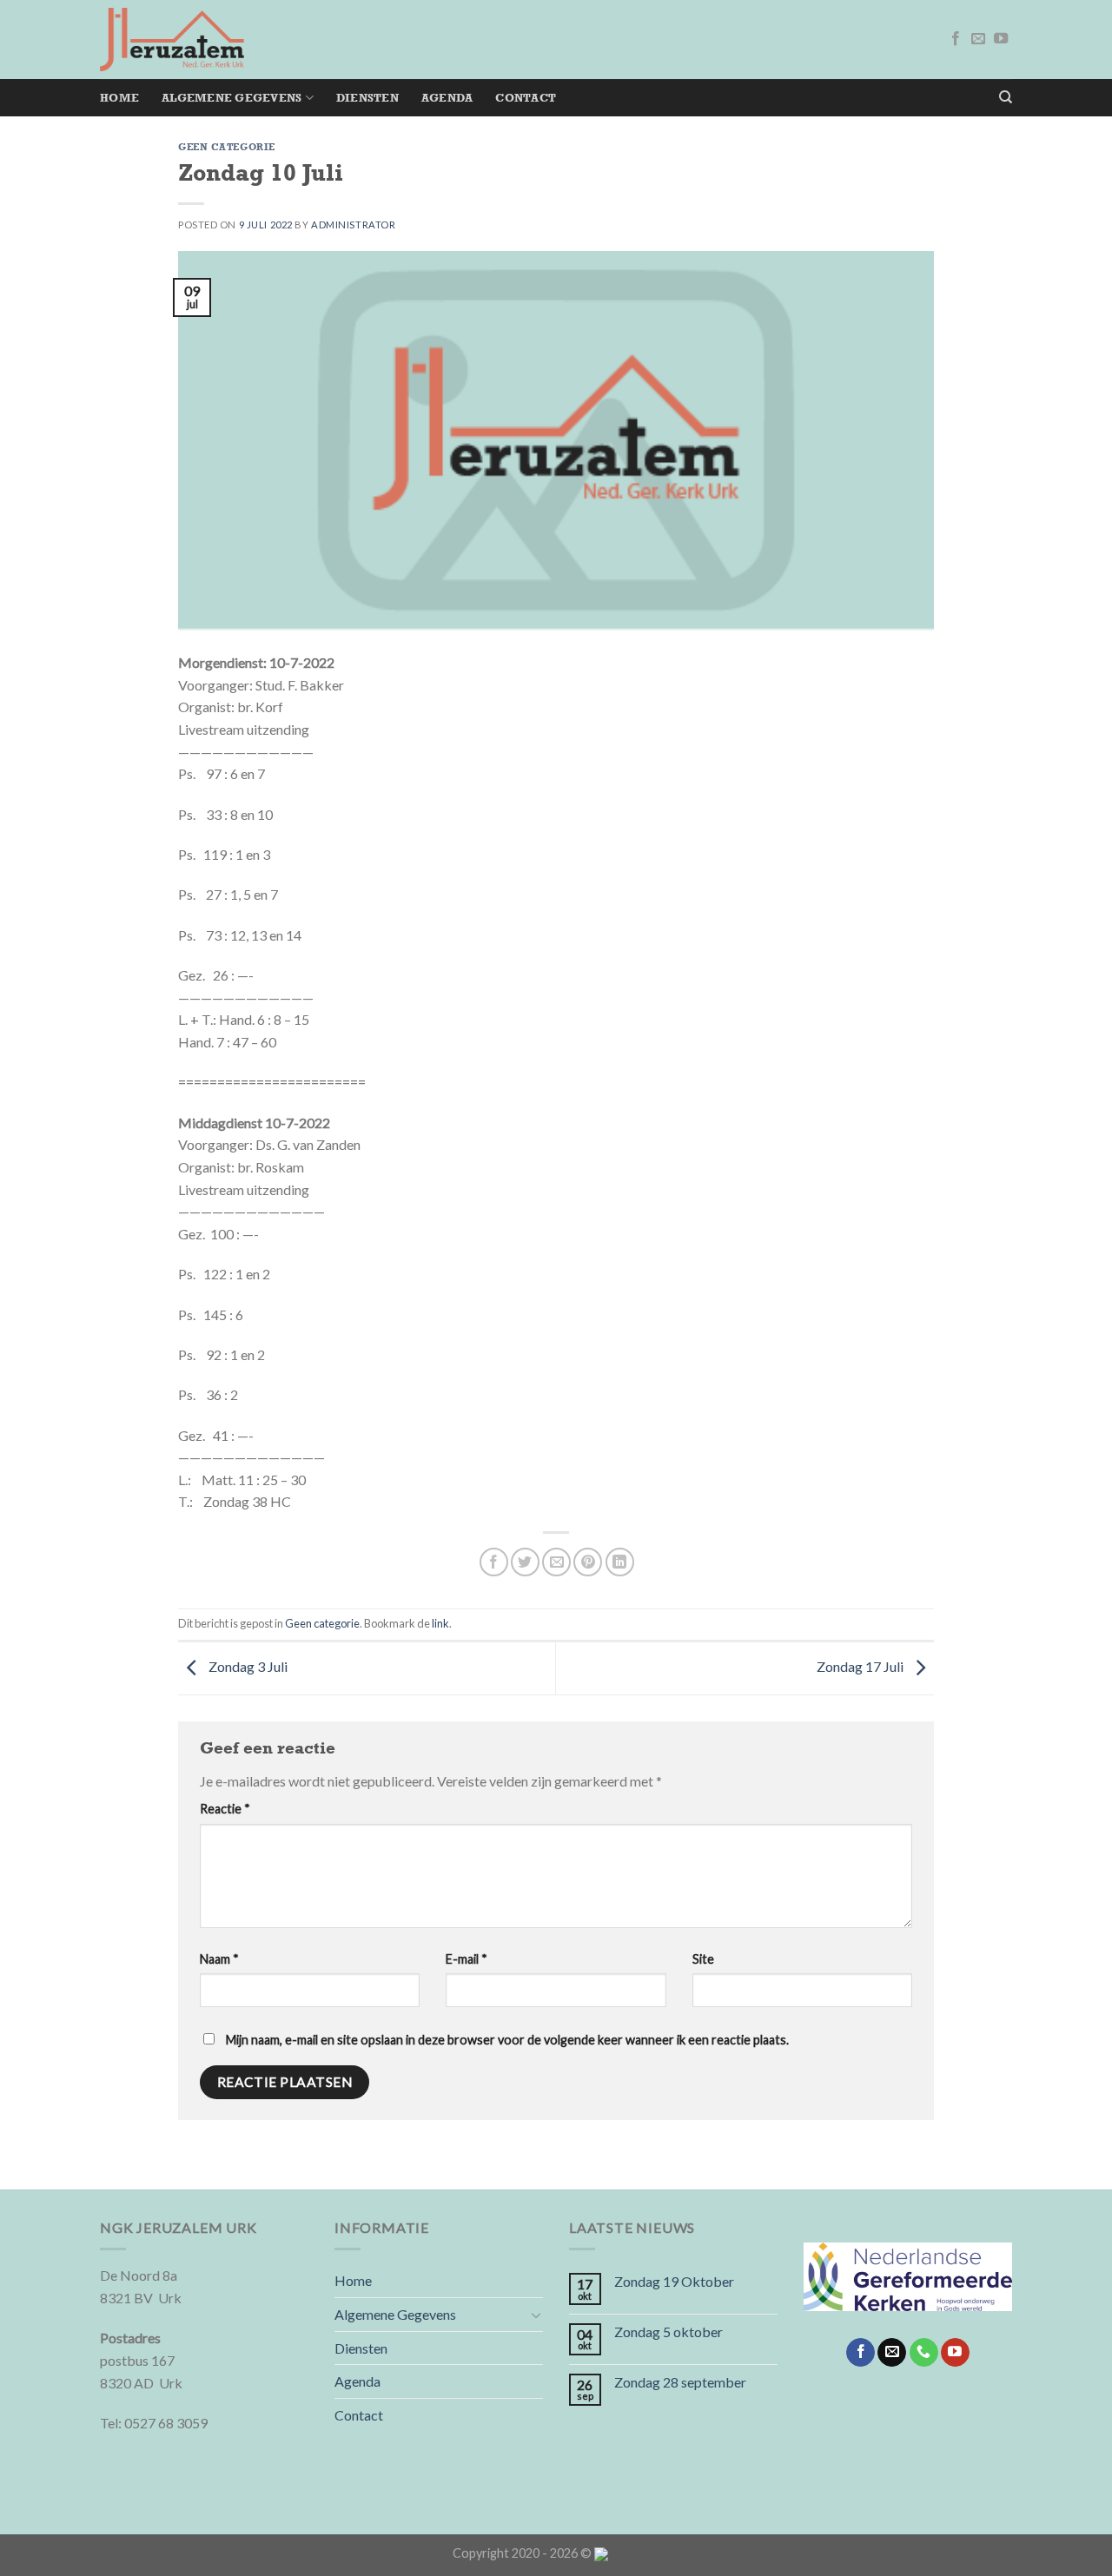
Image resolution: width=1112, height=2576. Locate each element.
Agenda (447, 98)
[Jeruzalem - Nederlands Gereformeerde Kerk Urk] (172, 40)
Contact (526, 98)
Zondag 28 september (680, 2382)
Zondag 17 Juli (861, 1666)
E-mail (467, 1959)
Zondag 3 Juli (247, 1666)
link (440, 1623)
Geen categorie (227, 147)
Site (703, 1959)
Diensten (367, 98)
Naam (219, 1959)
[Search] (1006, 97)
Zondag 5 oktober (669, 2332)
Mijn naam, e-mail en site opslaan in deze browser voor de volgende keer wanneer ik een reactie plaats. (507, 2040)
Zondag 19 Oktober (674, 2281)
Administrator (353, 225)
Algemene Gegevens (232, 98)
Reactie (225, 1809)
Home (119, 98)
